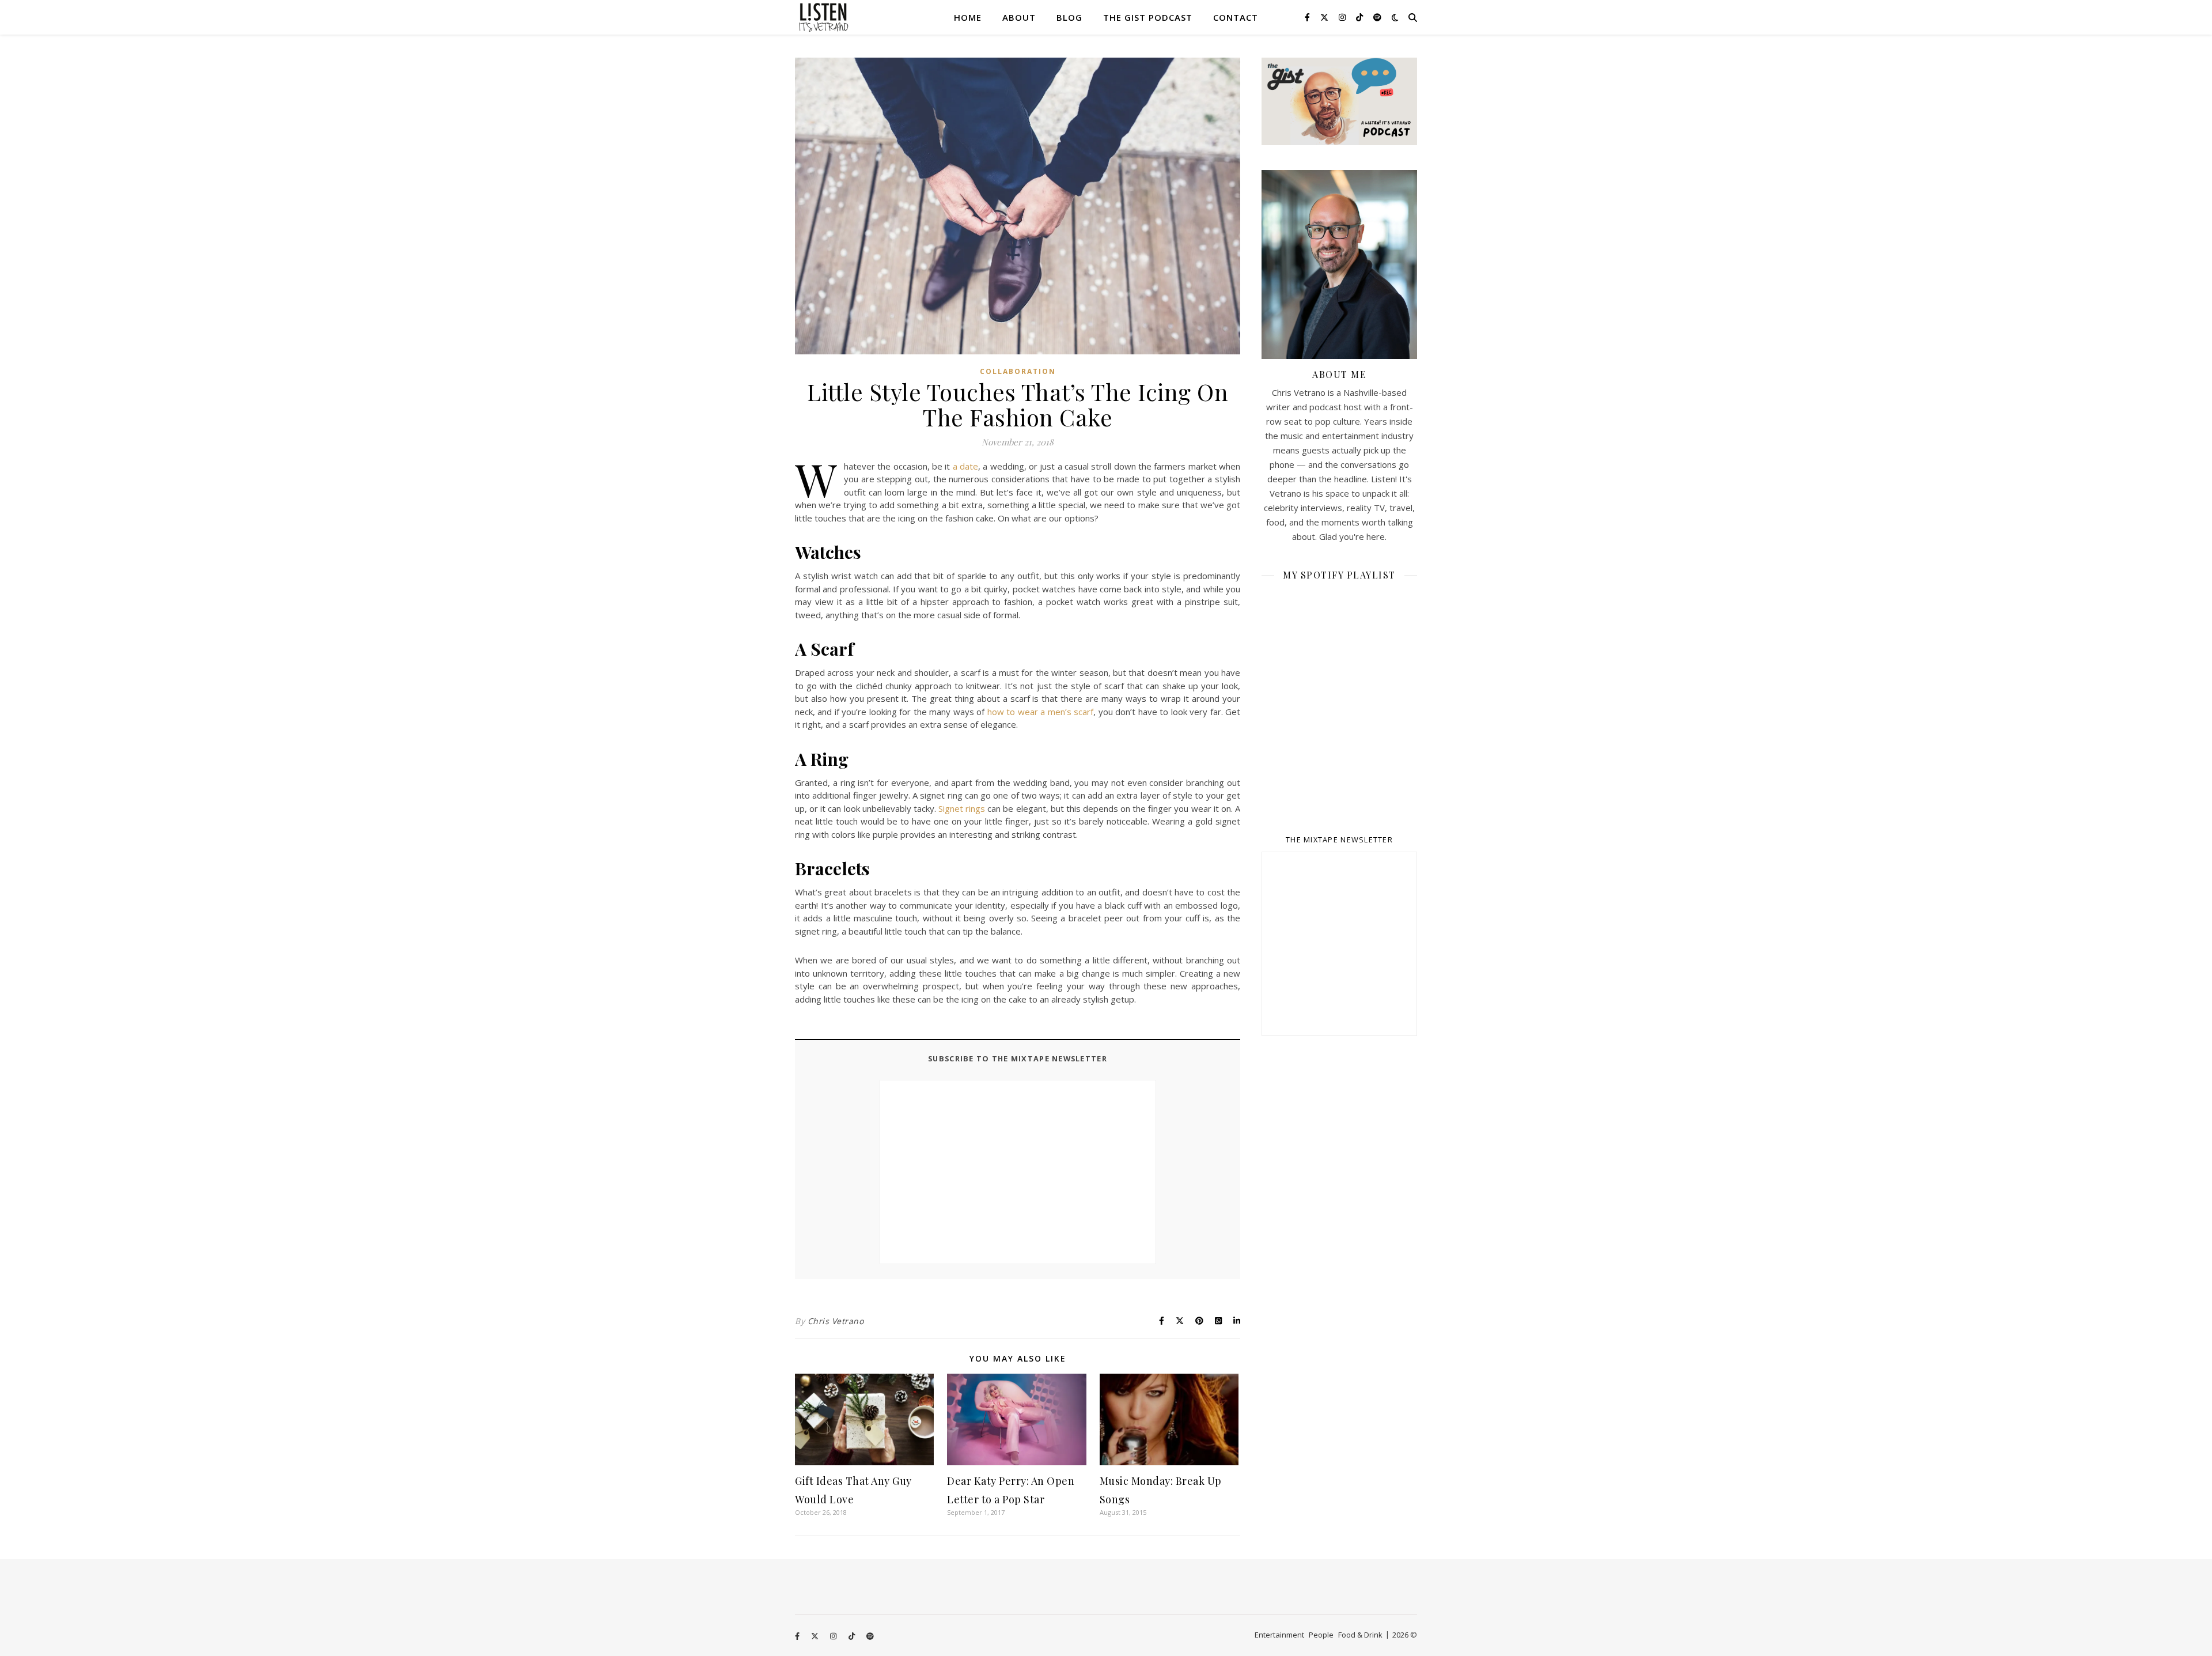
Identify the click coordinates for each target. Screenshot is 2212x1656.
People (1321, 1635)
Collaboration (1018, 371)
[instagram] (1343, 17)
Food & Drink (1360, 1635)
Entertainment (1279, 1635)
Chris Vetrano (836, 1321)
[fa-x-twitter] (1325, 17)
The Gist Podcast (1148, 17)
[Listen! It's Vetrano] (824, 17)
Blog (1069, 17)
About (1019, 17)
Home (968, 17)
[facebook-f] (1308, 17)
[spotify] (1377, 17)
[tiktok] (1361, 17)
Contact (1236, 17)
